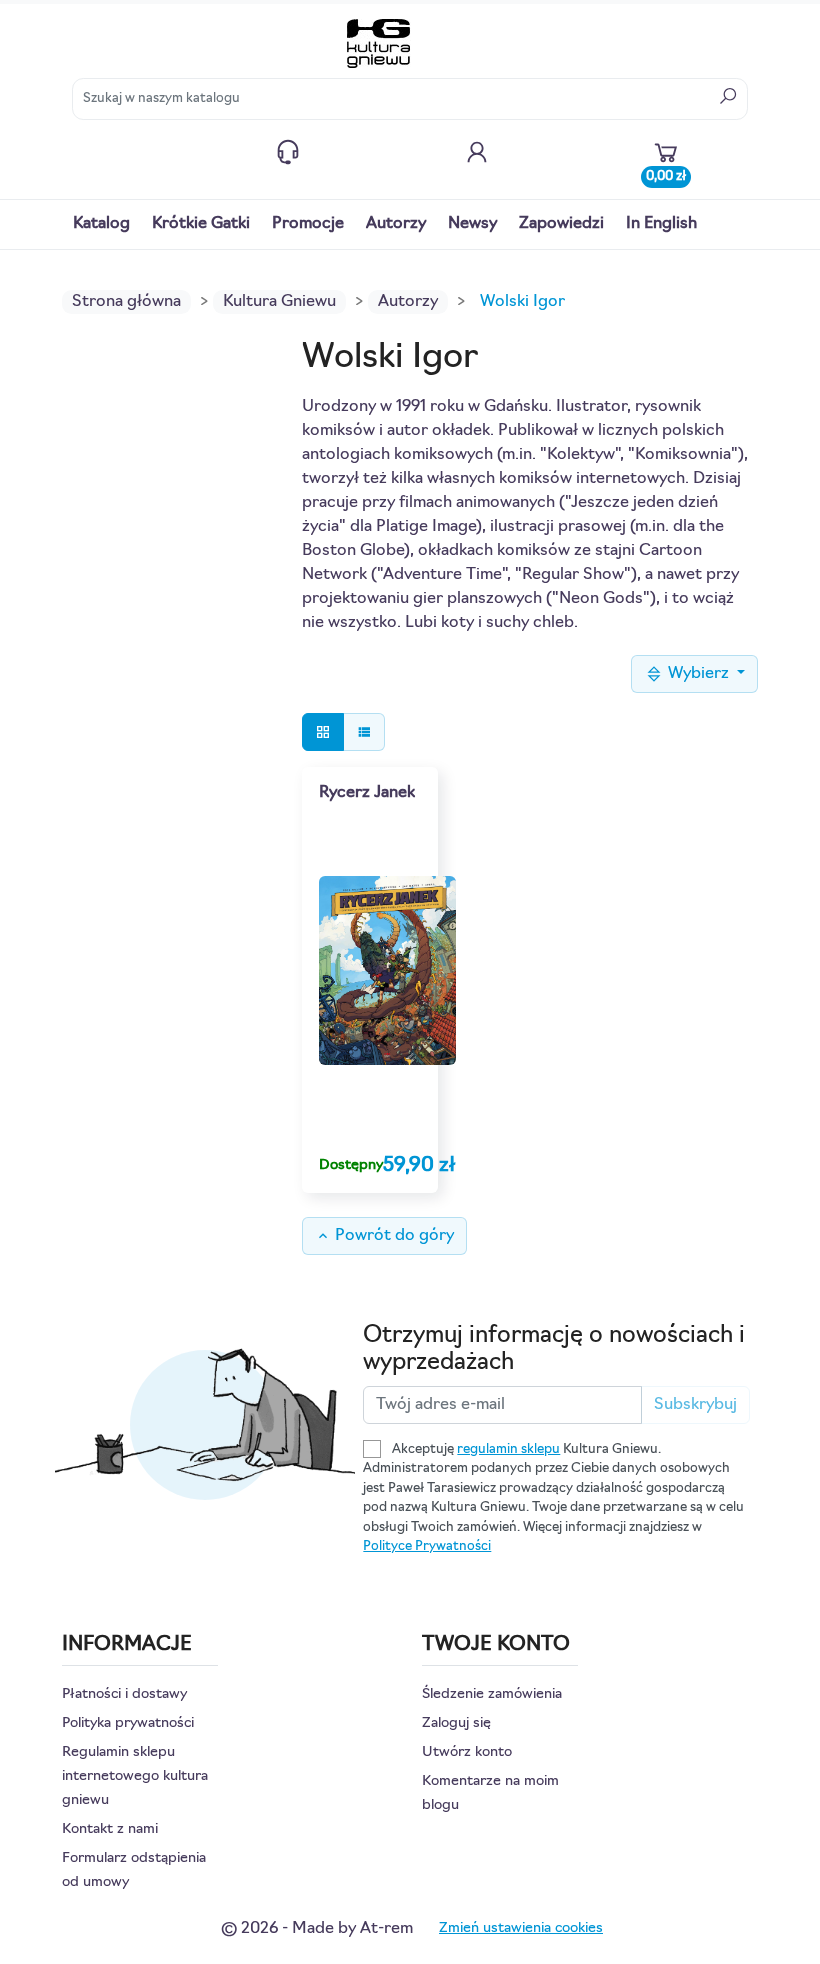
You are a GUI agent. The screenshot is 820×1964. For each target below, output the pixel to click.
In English (661, 224)
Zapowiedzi (561, 224)
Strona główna (126, 302)
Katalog (101, 224)
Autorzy (396, 224)
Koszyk (666, 172)
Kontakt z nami (288, 152)
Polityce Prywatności (427, 1546)
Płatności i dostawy (124, 1694)
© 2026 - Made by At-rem (317, 1929)
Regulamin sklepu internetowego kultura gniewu (135, 1776)
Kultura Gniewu (279, 302)
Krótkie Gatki (201, 224)
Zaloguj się (456, 1723)
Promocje (308, 224)
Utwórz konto (467, 1752)
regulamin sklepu (508, 1449)
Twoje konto (477, 152)
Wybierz (698, 674)
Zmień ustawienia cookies (521, 1928)
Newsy (472, 224)
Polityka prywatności (128, 1723)
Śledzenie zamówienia (492, 1694)
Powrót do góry (384, 1236)
